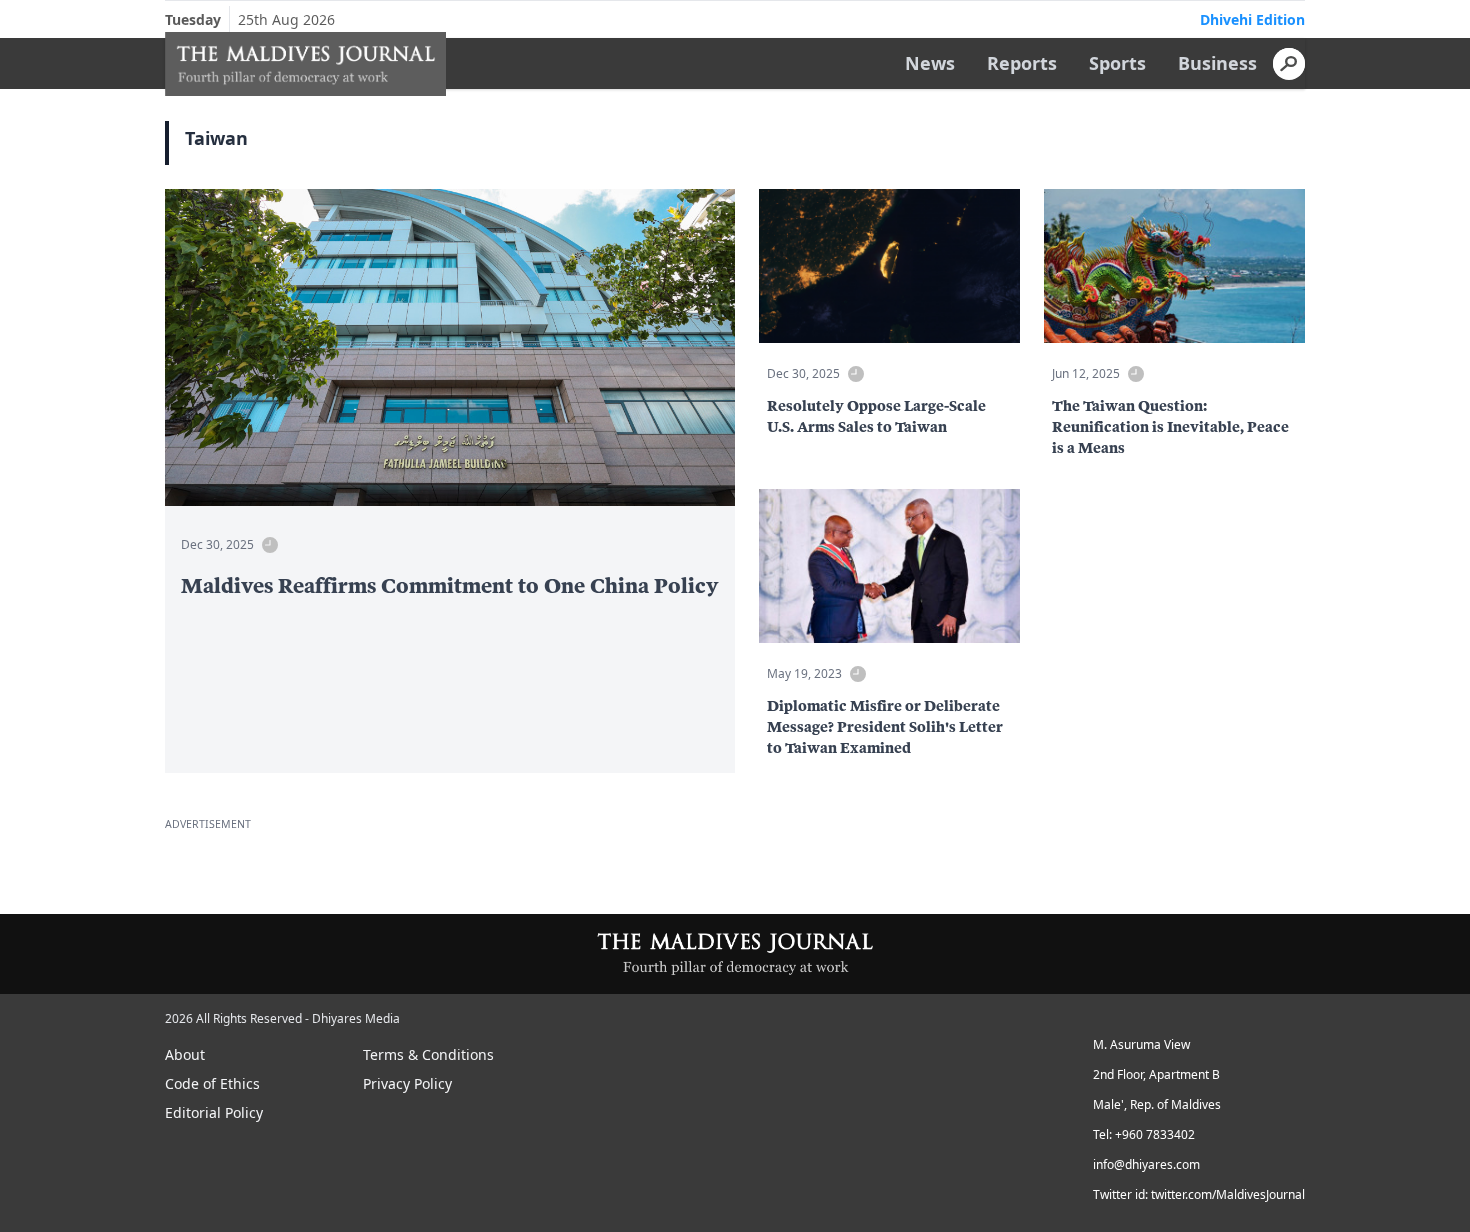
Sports (1117, 63)
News (930, 63)
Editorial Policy (214, 1112)
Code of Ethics (212, 1083)
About (185, 1054)
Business (1217, 63)
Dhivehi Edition (1252, 19)
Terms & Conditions (428, 1054)
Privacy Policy (407, 1083)
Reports (1022, 63)
